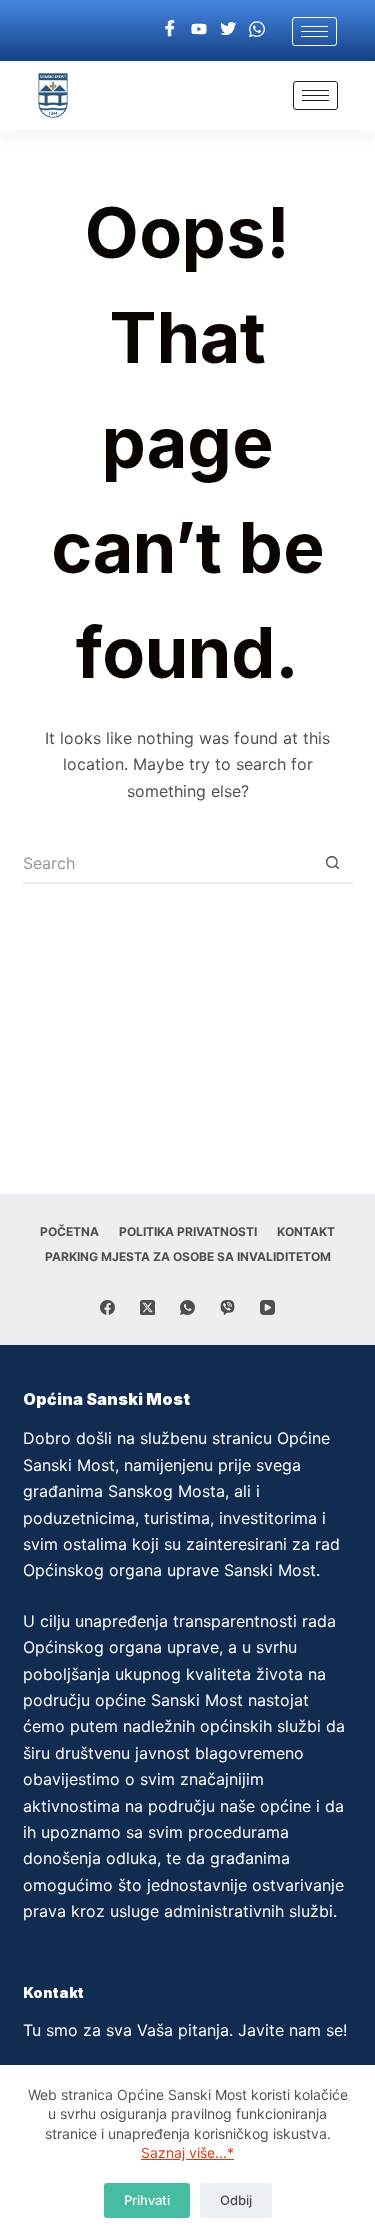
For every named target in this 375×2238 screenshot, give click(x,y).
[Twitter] (228, 28)
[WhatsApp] (187, 1307)
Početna (69, 1231)
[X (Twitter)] (147, 1307)
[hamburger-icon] (314, 31)
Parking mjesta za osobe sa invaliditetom (188, 1256)
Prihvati (147, 2200)
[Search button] (333, 864)
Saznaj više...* (187, 2152)
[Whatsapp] (257, 28)
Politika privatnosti (188, 1231)
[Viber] (227, 1307)
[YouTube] (267, 1307)
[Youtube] (199, 28)
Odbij (236, 2200)
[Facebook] (170, 28)
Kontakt (306, 1231)
